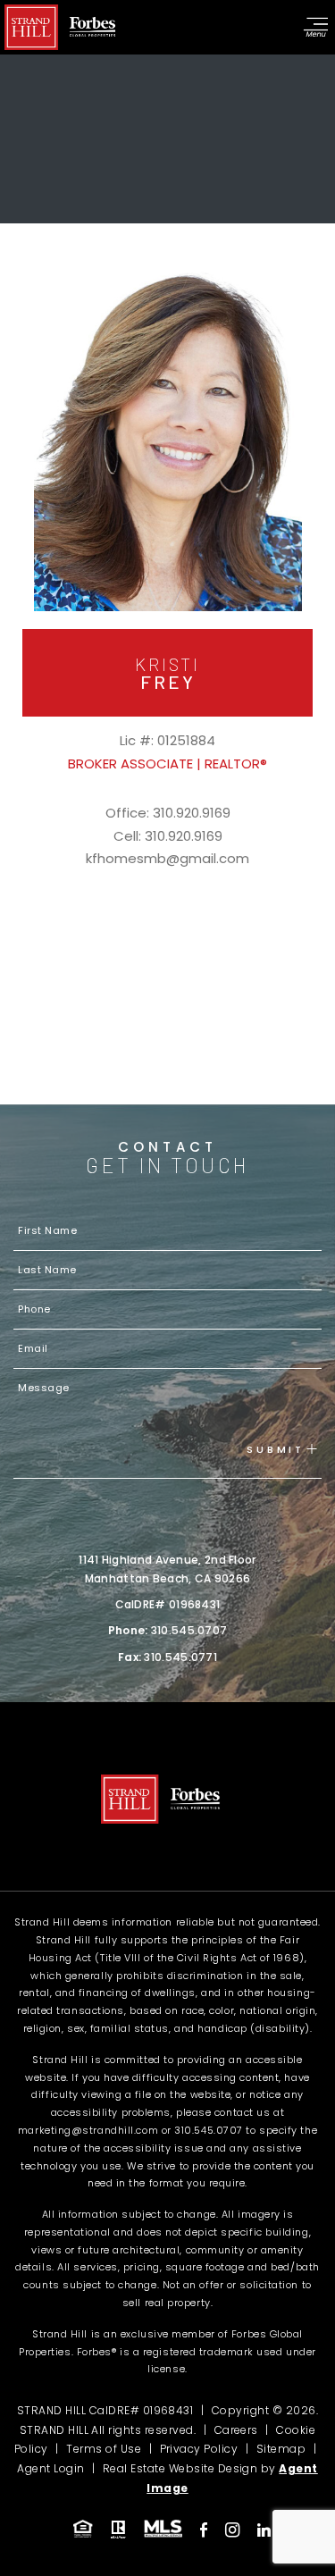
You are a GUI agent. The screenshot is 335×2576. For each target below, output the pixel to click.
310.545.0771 (180, 1657)
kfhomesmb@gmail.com (167, 858)
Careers (236, 2430)
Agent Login (50, 2468)
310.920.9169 (192, 813)
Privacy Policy (199, 2449)
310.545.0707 (189, 1630)
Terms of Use (104, 2449)
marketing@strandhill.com (88, 2130)
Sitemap (281, 2449)
